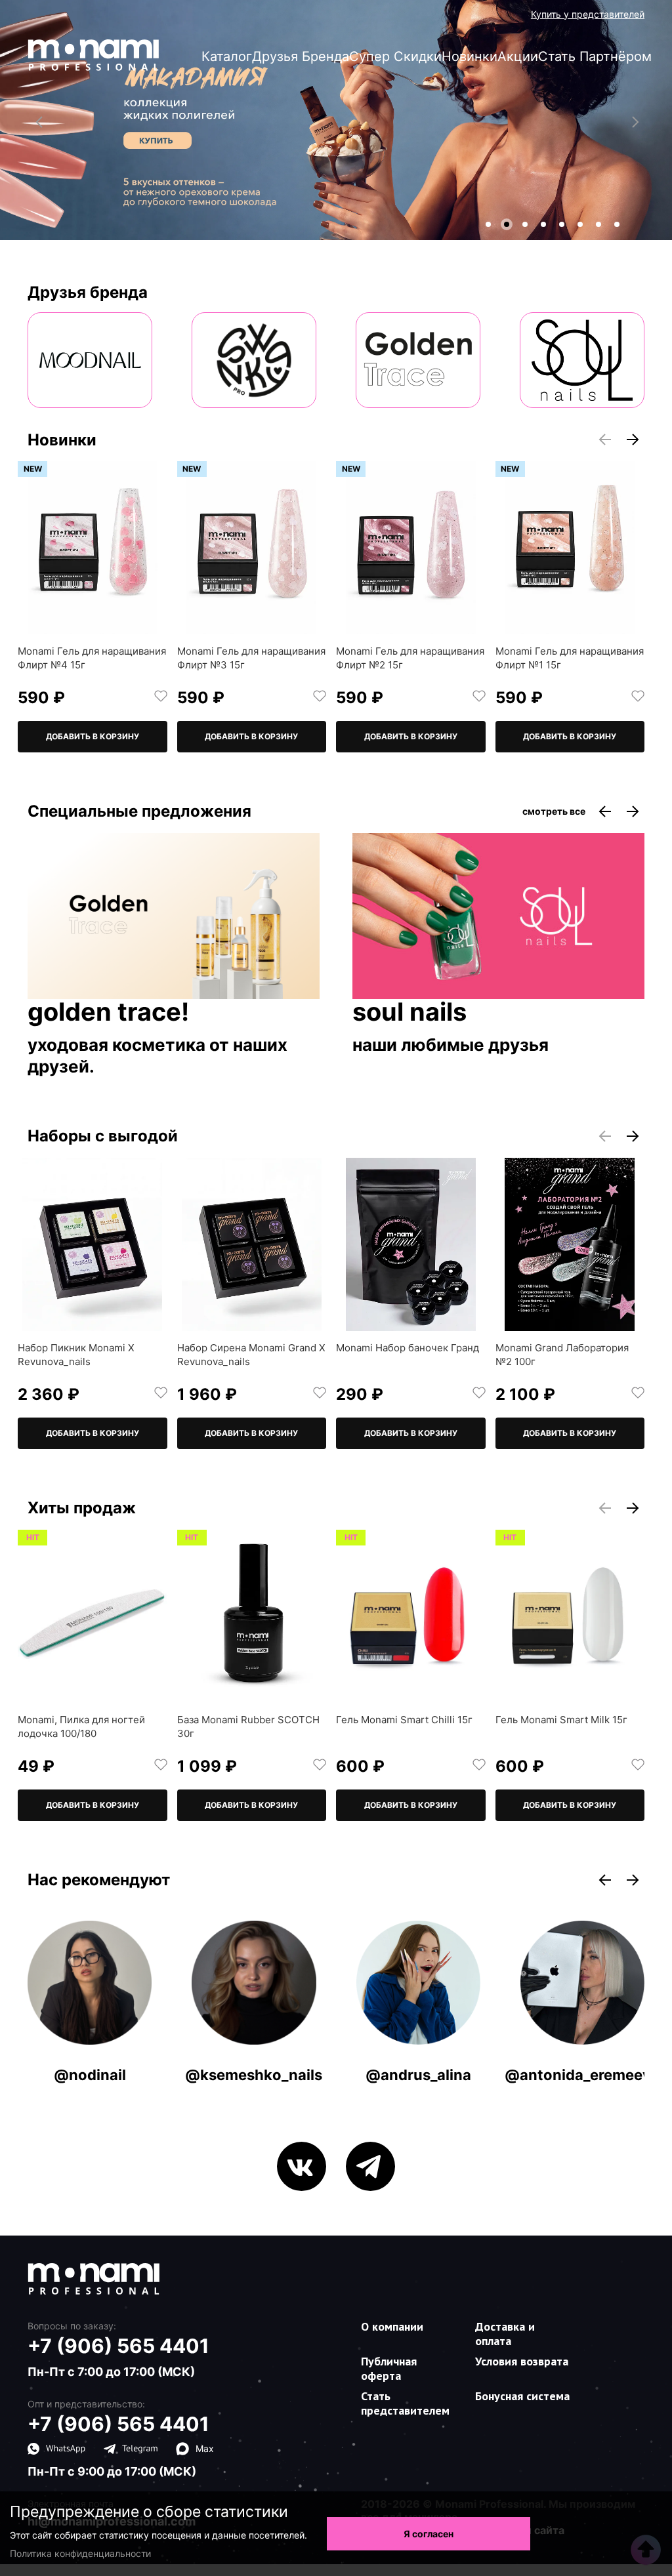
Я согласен (429, 2534)
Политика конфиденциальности (80, 2553)
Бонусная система (522, 2396)
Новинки (470, 56)
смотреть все (554, 811)
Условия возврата (522, 2361)
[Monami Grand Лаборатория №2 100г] (570, 1244)
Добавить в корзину (93, 736)
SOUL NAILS (409, 1013)
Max (205, 2448)
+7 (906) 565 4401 (118, 2346)
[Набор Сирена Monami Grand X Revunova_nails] (252, 1244)
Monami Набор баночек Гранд (408, 1348)
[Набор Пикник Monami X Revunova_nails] (93, 1244)
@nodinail (90, 2075)
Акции (518, 56)
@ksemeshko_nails (254, 2075)
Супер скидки (395, 56)
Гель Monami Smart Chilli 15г (404, 1720)
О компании (392, 2326)
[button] (488, 224)
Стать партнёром (595, 56)
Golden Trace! (108, 1013)
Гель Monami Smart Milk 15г (561, 1720)
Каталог (227, 56)
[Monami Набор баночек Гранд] (411, 1244)
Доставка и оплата (505, 2334)
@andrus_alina (418, 2075)
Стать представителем (405, 2403)
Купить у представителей (588, 14)
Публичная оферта (389, 2368)
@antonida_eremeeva (582, 2075)
